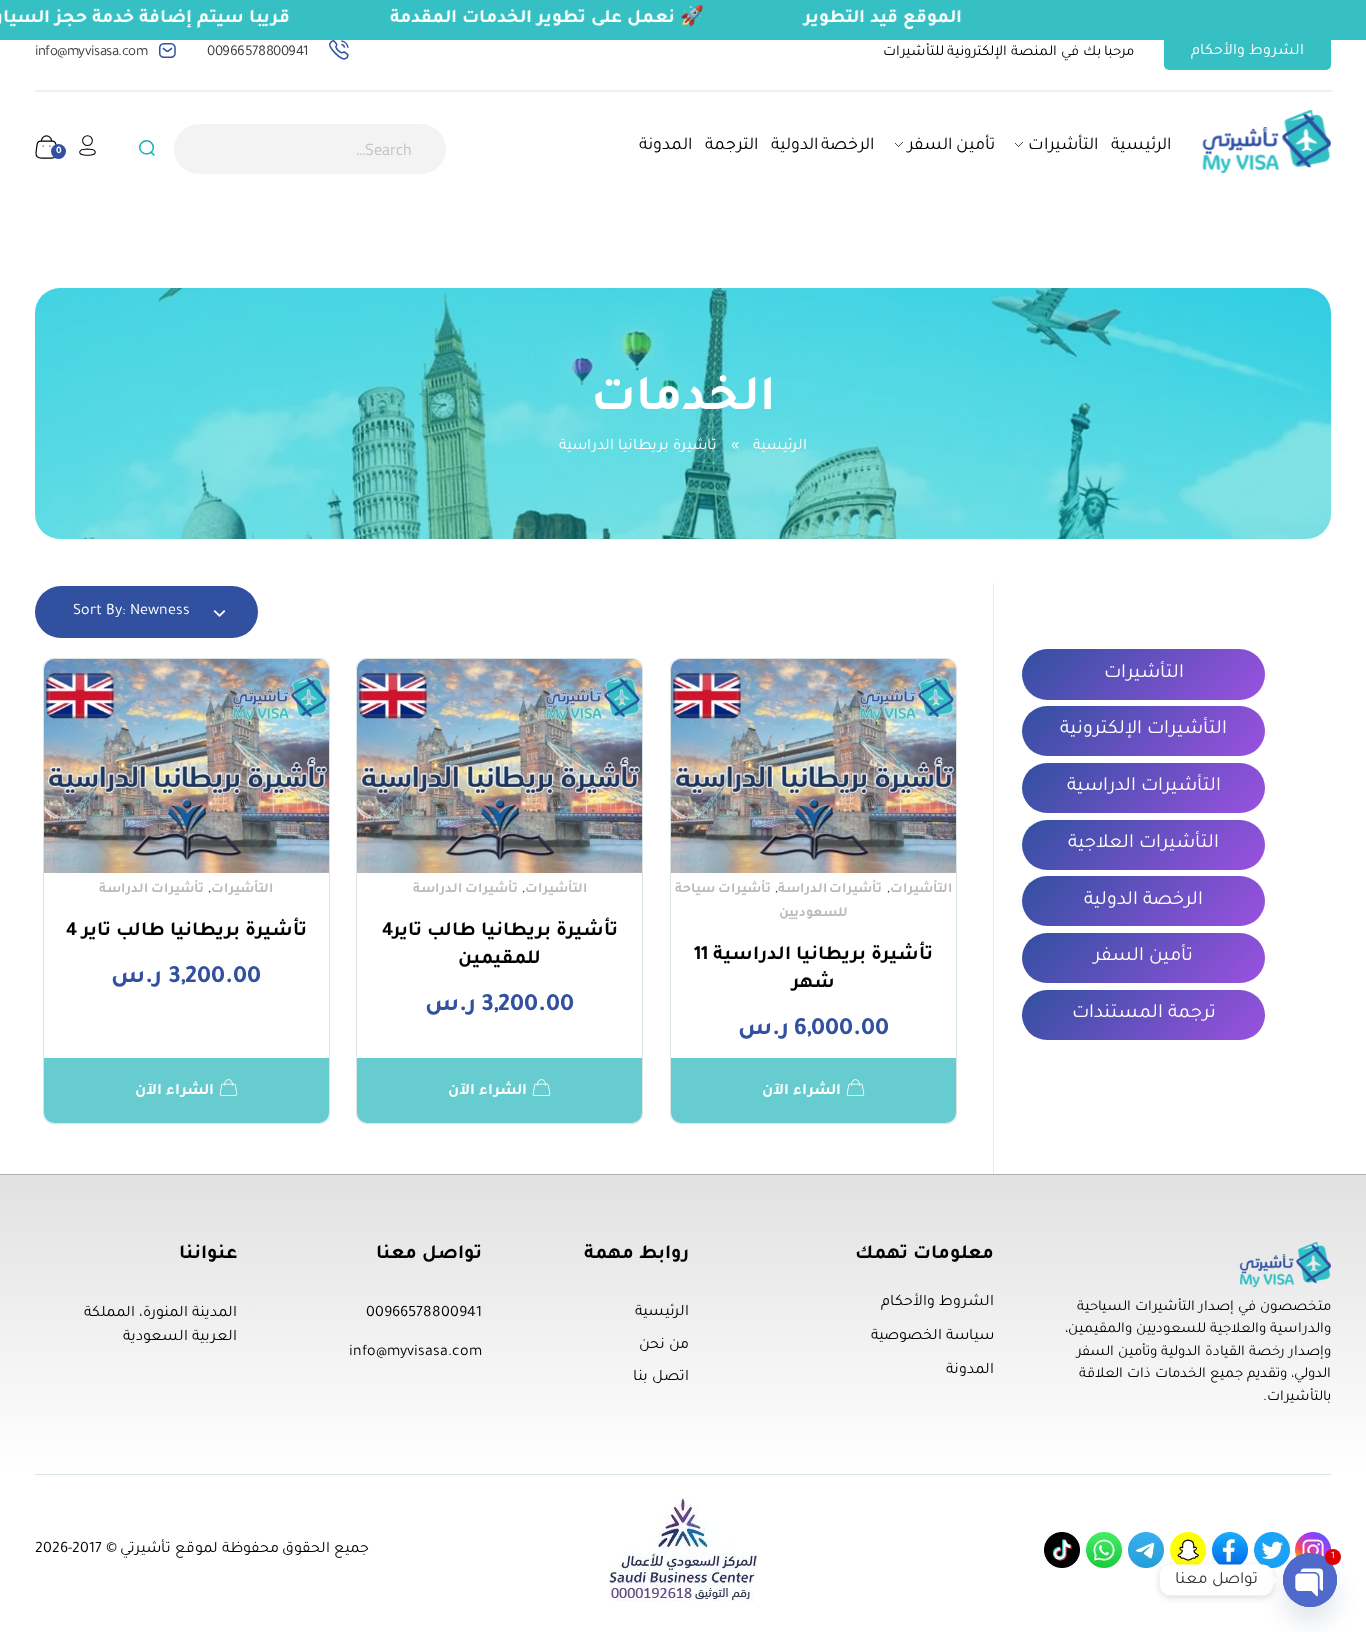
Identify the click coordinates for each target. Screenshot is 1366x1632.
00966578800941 (258, 52)
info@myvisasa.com (91, 52)
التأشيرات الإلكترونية (1143, 730)
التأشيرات (921, 890)
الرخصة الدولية (1143, 901)
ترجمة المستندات (1144, 1014)
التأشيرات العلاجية (1143, 844)
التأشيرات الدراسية (1144, 787)
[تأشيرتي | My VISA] (1267, 141)
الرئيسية (780, 447)
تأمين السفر (1143, 957)
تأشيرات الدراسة (830, 890)
